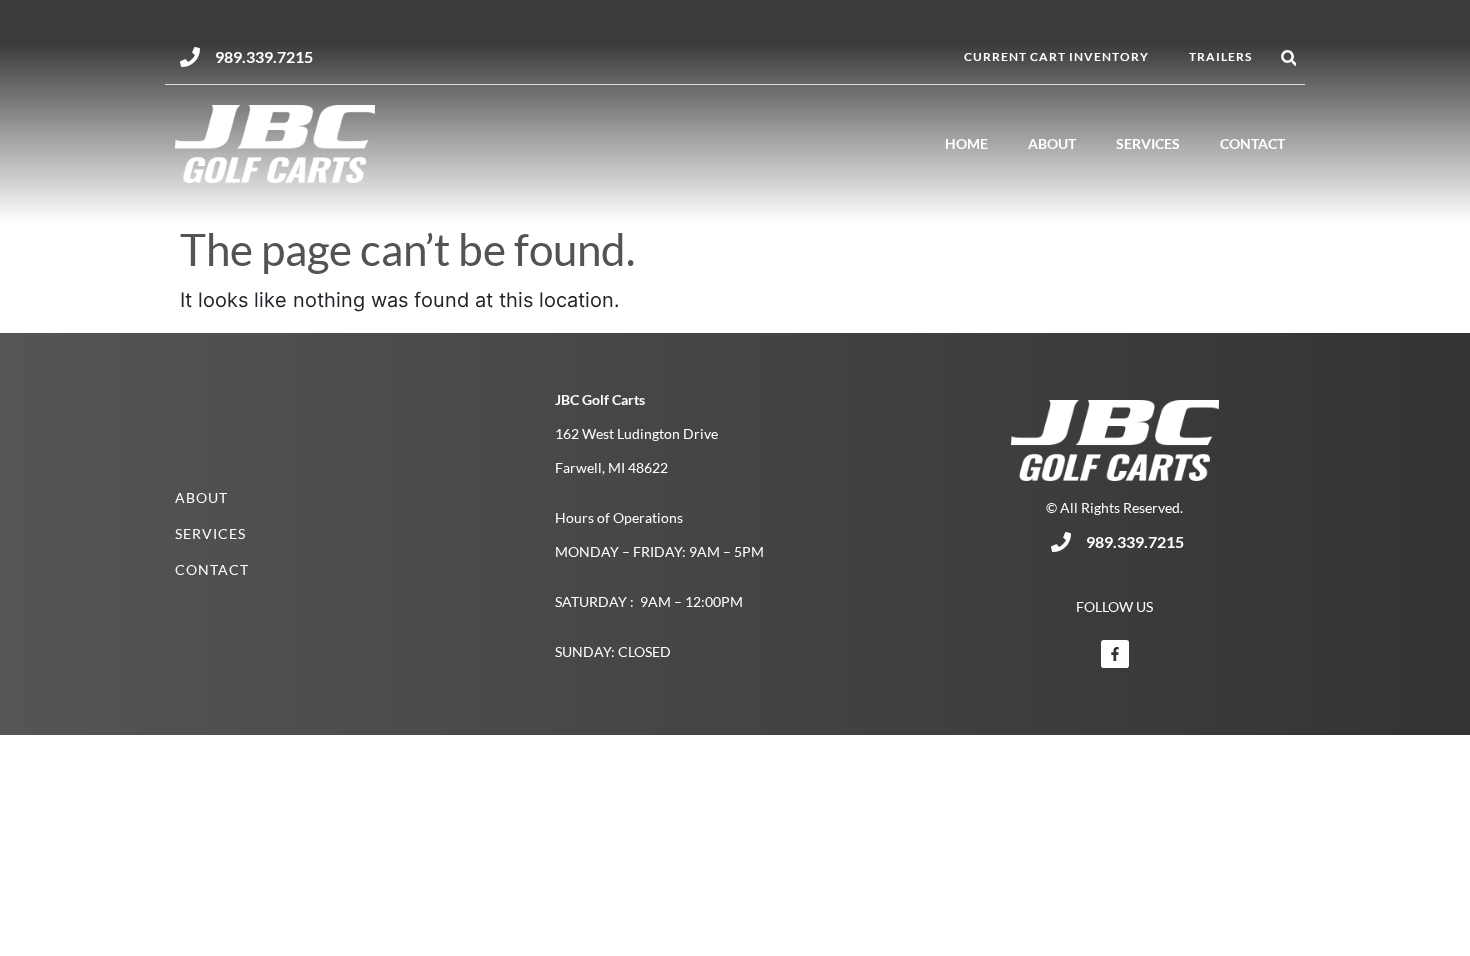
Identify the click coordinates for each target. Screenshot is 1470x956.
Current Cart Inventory (1056, 56)
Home (966, 143)
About (1052, 143)
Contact (1252, 143)
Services (1148, 143)
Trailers (1220, 56)
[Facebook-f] (1115, 654)
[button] (1288, 58)
